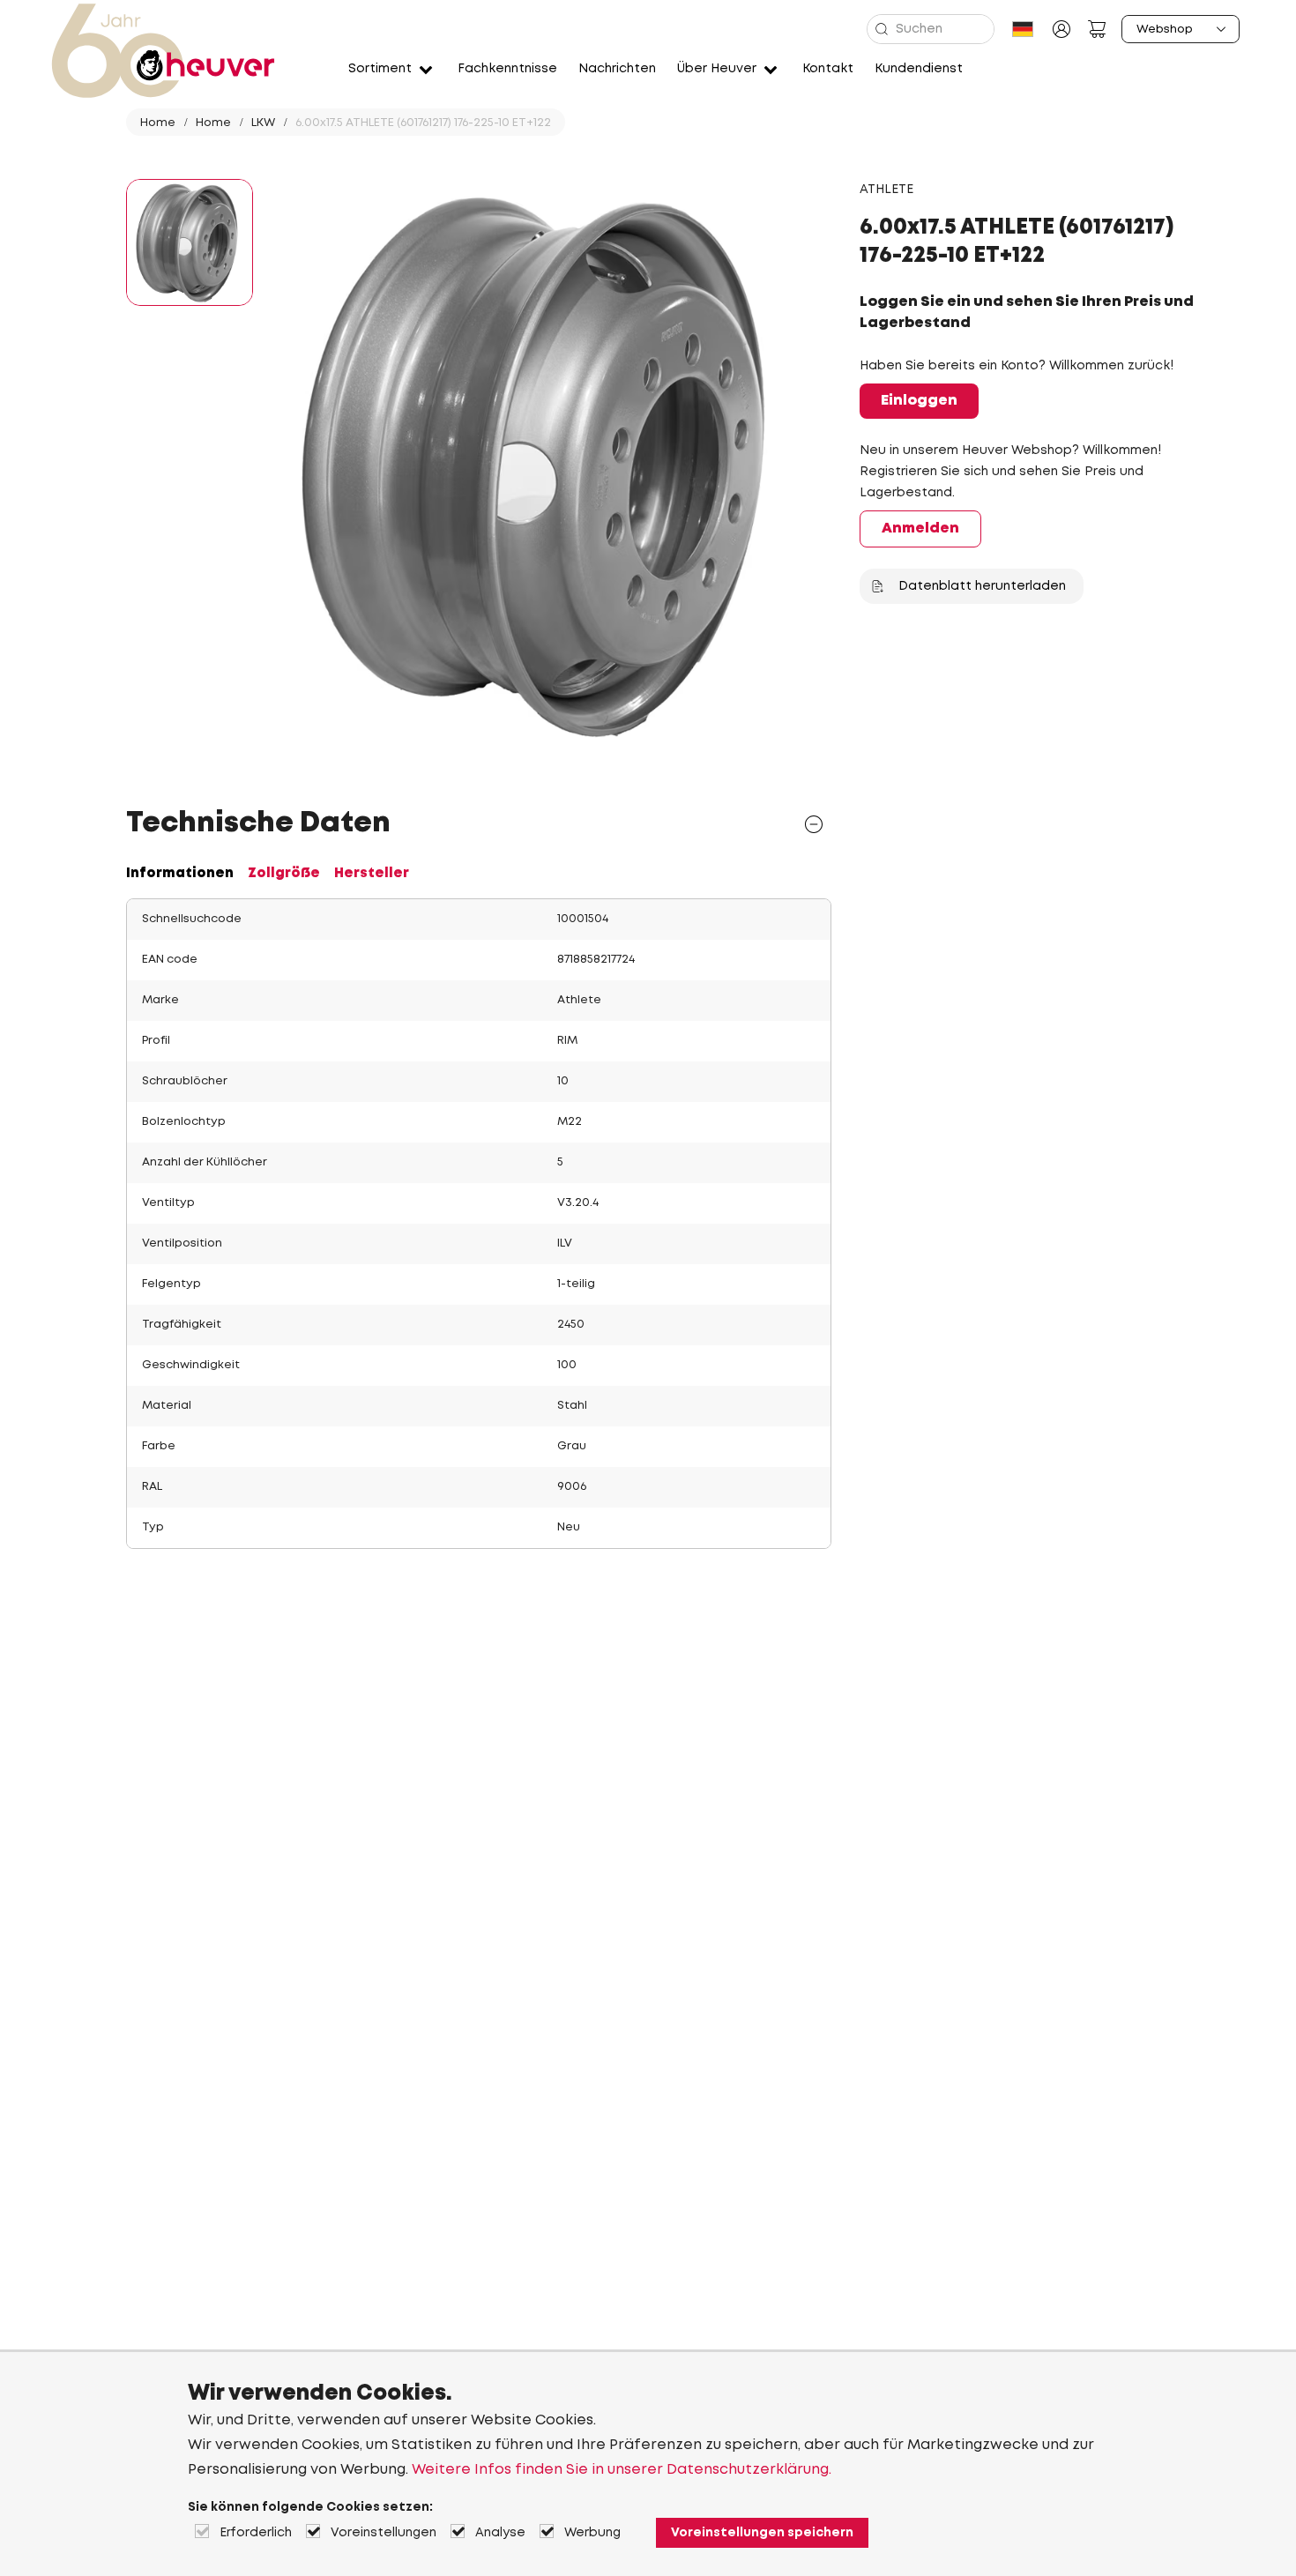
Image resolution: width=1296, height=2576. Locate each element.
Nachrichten (617, 69)
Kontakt (828, 69)
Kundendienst (919, 69)
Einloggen (919, 401)
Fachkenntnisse (507, 69)
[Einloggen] (1061, 29)
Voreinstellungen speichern (762, 2533)
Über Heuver (717, 69)
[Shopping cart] (1097, 29)
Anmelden (920, 529)
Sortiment (380, 69)
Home (158, 123)
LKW (263, 123)
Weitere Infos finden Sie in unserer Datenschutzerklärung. (622, 2470)
